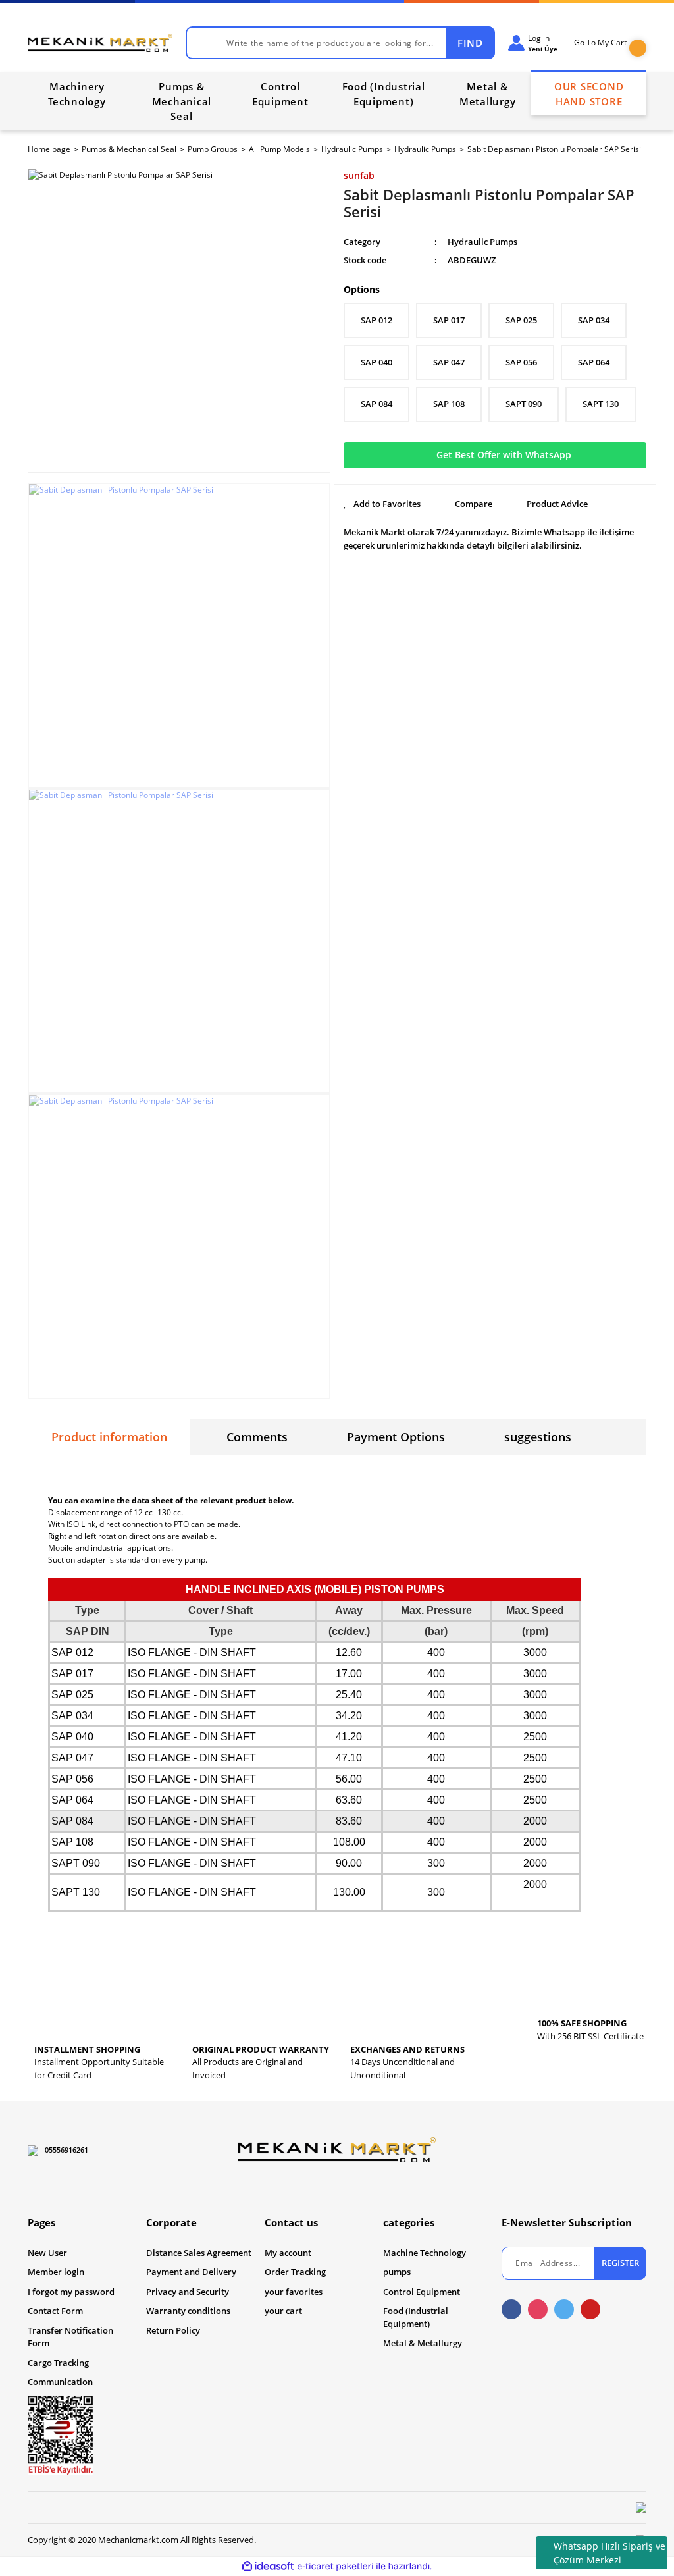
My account (288, 2253)
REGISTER (620, 2263)
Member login (56, 2272)
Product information (109, 1437)
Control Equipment (422, 2292)
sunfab (359, 175)
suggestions (538, 1437)
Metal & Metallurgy (423, 2343)
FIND (470, 43)
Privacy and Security (188, 2292)
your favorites (294, 2292)
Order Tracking (295, 2272)
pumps (397, 2272)
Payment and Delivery (191, 2272)
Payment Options (396, 1437)
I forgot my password (71, 2292)
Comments (257, 1437)
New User (47, 2253)
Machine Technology (425, 2253)
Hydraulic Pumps (482, 242)
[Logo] (100, 43)
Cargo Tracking (58, 2363)
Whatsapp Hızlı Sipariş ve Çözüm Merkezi (609, 2553)
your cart (283, 2311)
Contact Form (55, 2311)
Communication (60, 2382)
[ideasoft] (268, 2567)
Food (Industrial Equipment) (416, 2317)
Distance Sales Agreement (199, 2253)
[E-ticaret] (335, 2567)
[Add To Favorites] (382, 504)
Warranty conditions (188, 2311)
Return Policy (173, 2330)
